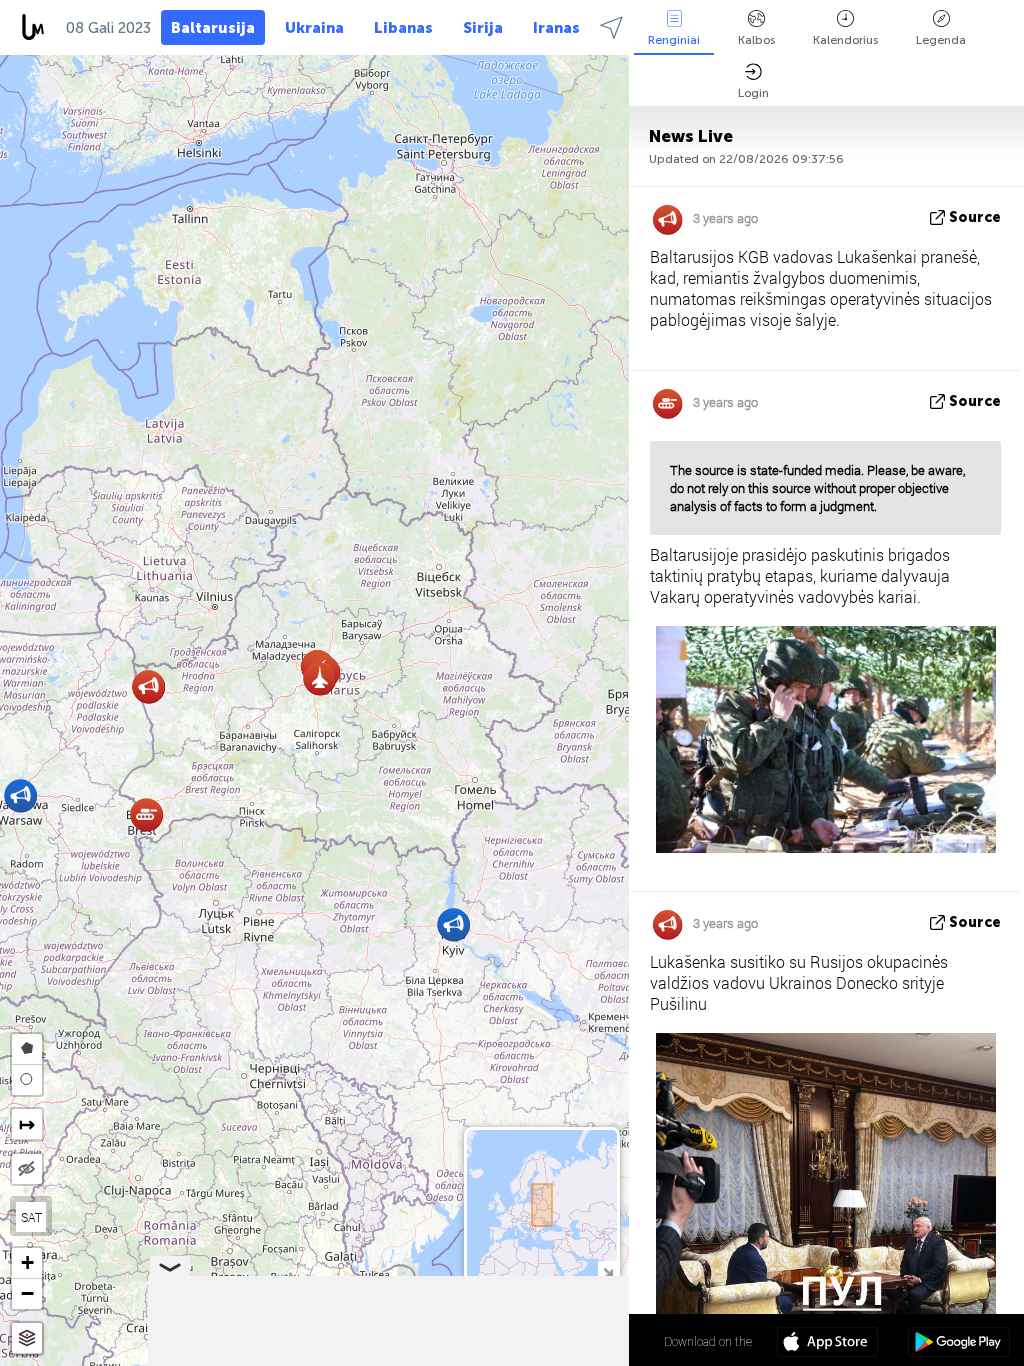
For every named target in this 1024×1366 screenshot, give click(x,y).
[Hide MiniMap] (607, 1270)
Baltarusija (213, 28)
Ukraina (314, 28)
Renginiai (674, 40)
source (975, 217)
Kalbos (756, 40)
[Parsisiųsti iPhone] (827, 1344)
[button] (453, 924)
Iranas (556, 28)
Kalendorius (845, 40)
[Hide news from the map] (27, 1169)
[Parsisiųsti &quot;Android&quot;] (958, 1344)
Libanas (403, 28)
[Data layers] (27, 1338)
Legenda (941, 40)
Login (753, 93)
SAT (31, 1217)
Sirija (483, 28)
